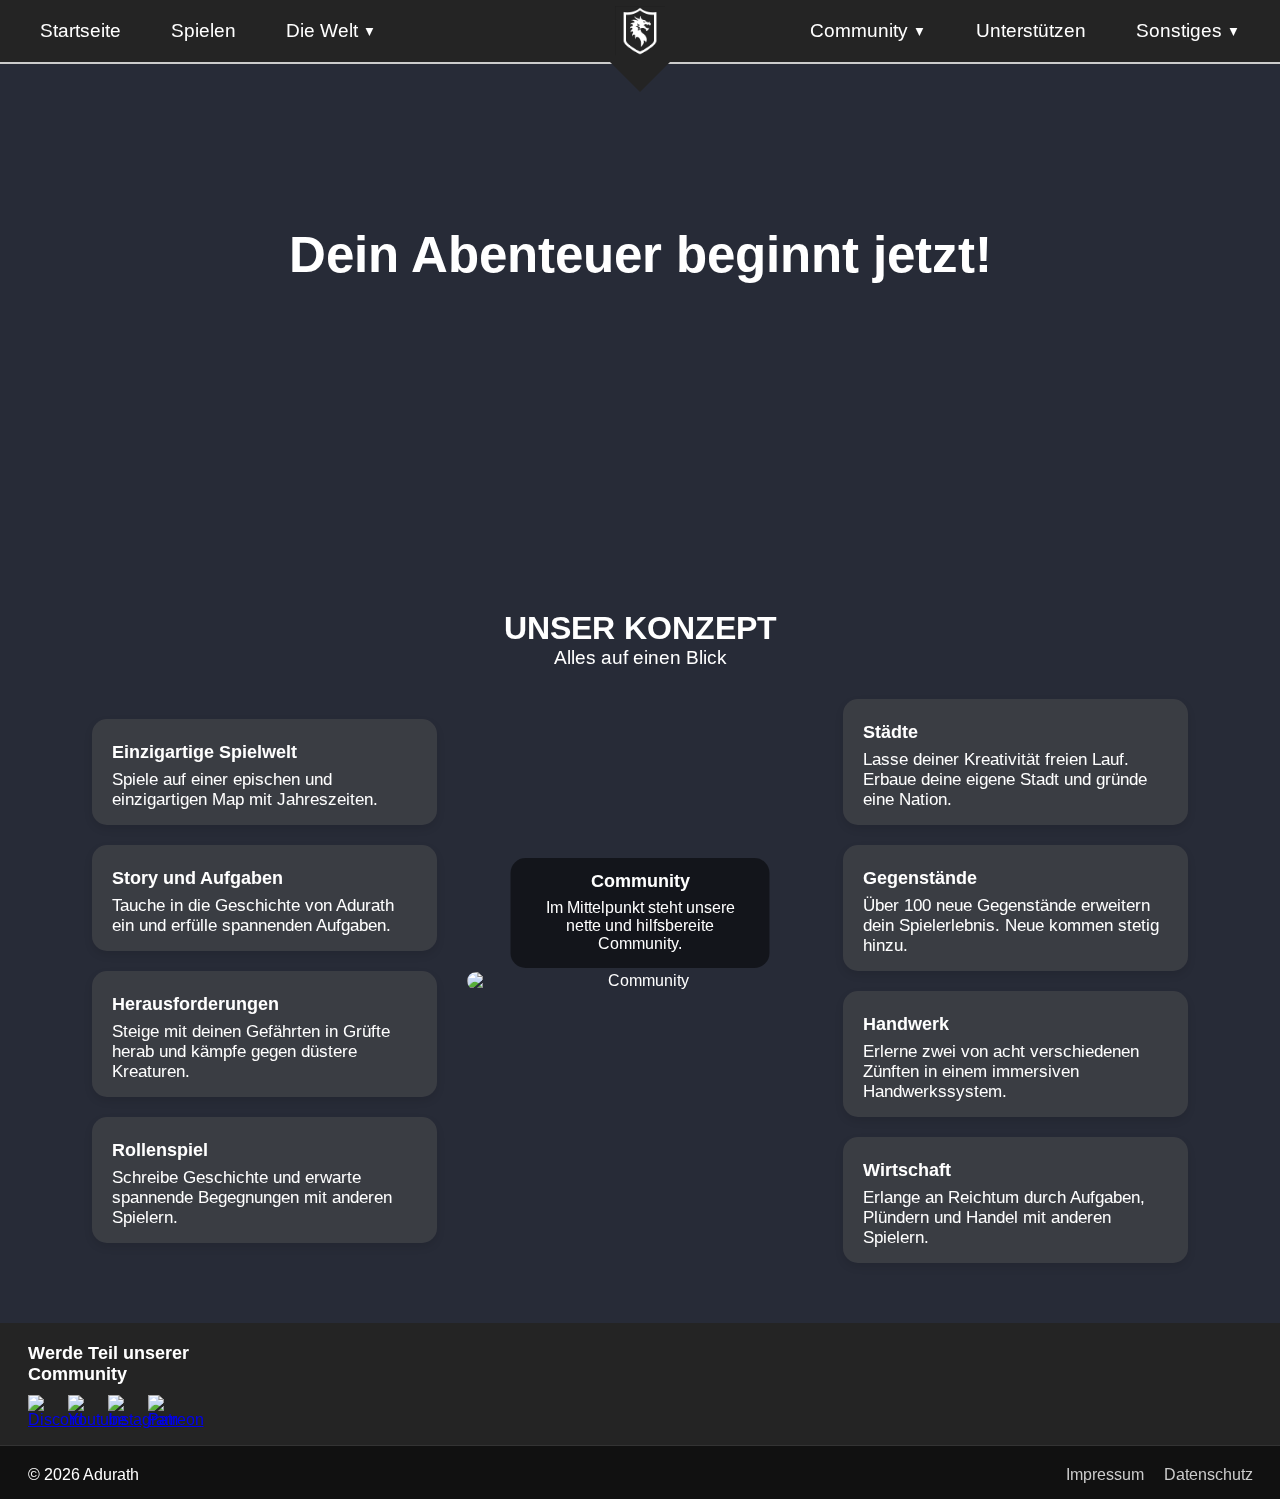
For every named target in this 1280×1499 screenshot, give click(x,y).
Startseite (80, 30)
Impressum (1105, 1474)
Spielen (203, 30)
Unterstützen (1031, 30)
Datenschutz (1208, 1474)
